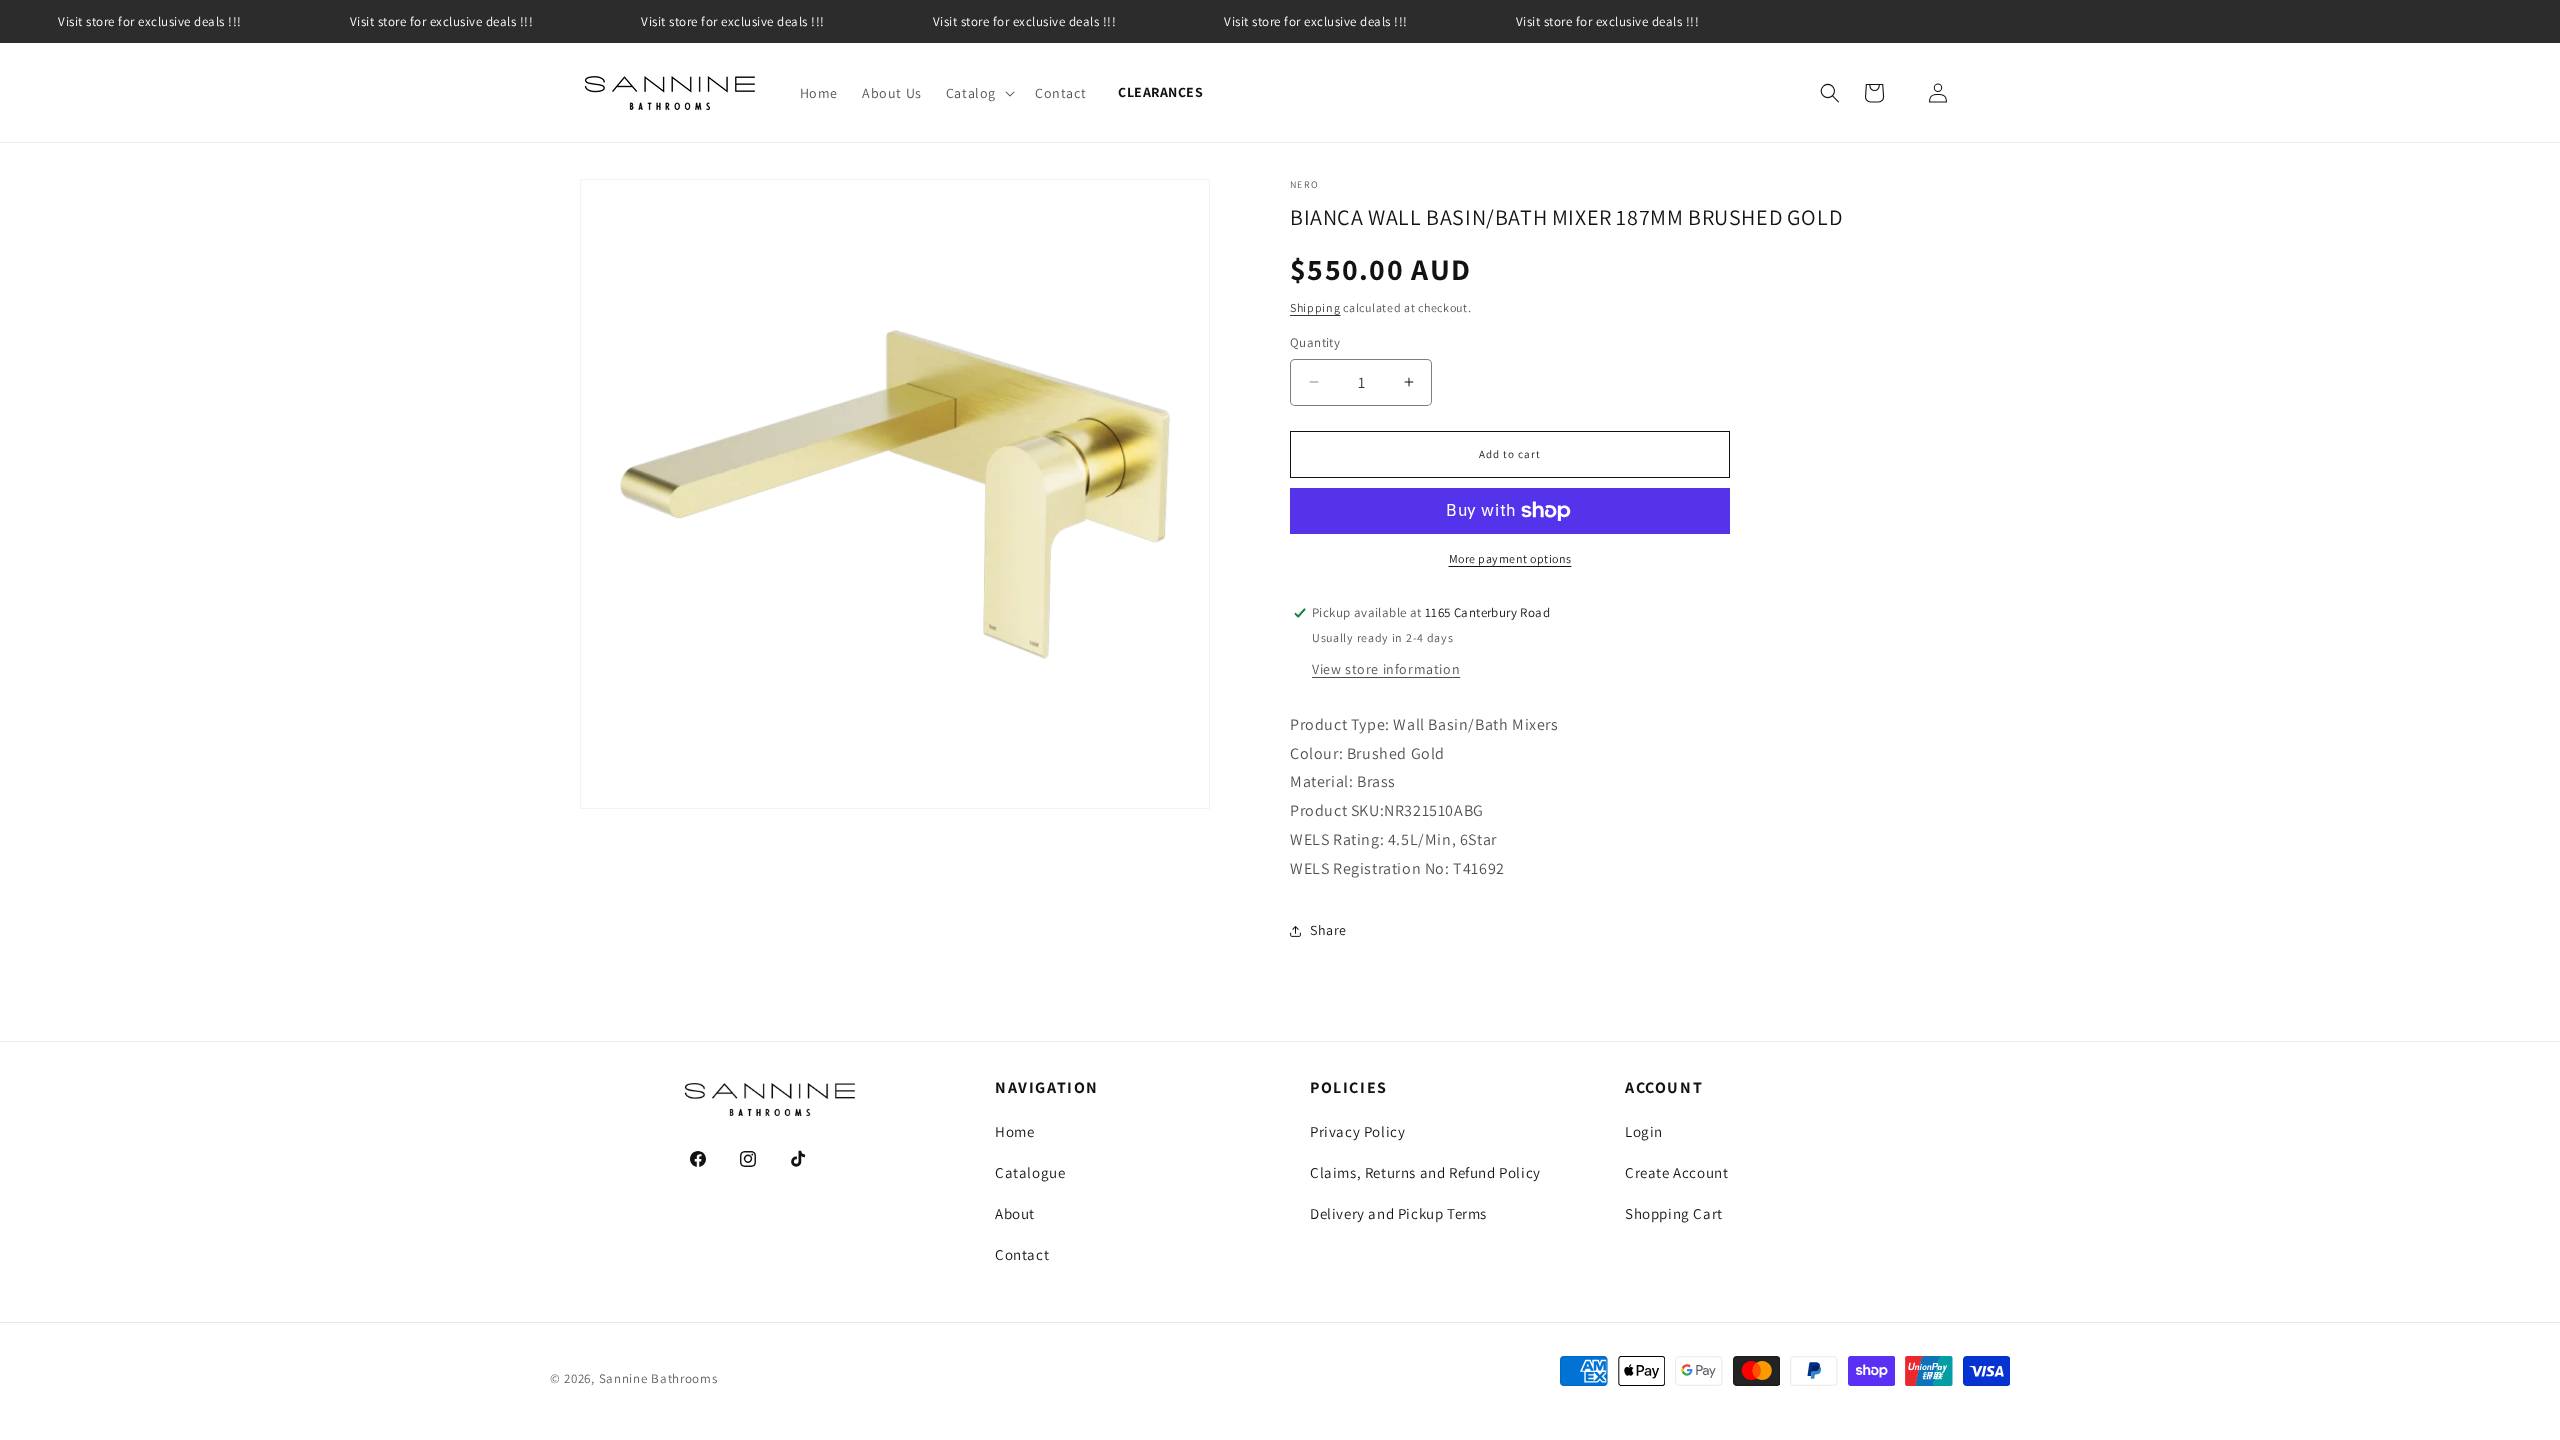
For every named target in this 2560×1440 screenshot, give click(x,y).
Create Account (1676, 1172)
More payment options (1510, 558)
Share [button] (1328, 930)
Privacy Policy (1357, 1131)
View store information (1386, 669)
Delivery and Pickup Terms (1398, 1213)
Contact (1022, 1254)
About (1015, 1213)
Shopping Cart (1674, 1213)
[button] (978, 93)
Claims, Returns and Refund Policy (1425, 1172)
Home (1014, 1131)
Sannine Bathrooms (658, 1378)
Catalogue (1030, 1172)
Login (1644, 1131)
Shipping (1315, 307)
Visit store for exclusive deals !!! (150, 21)
